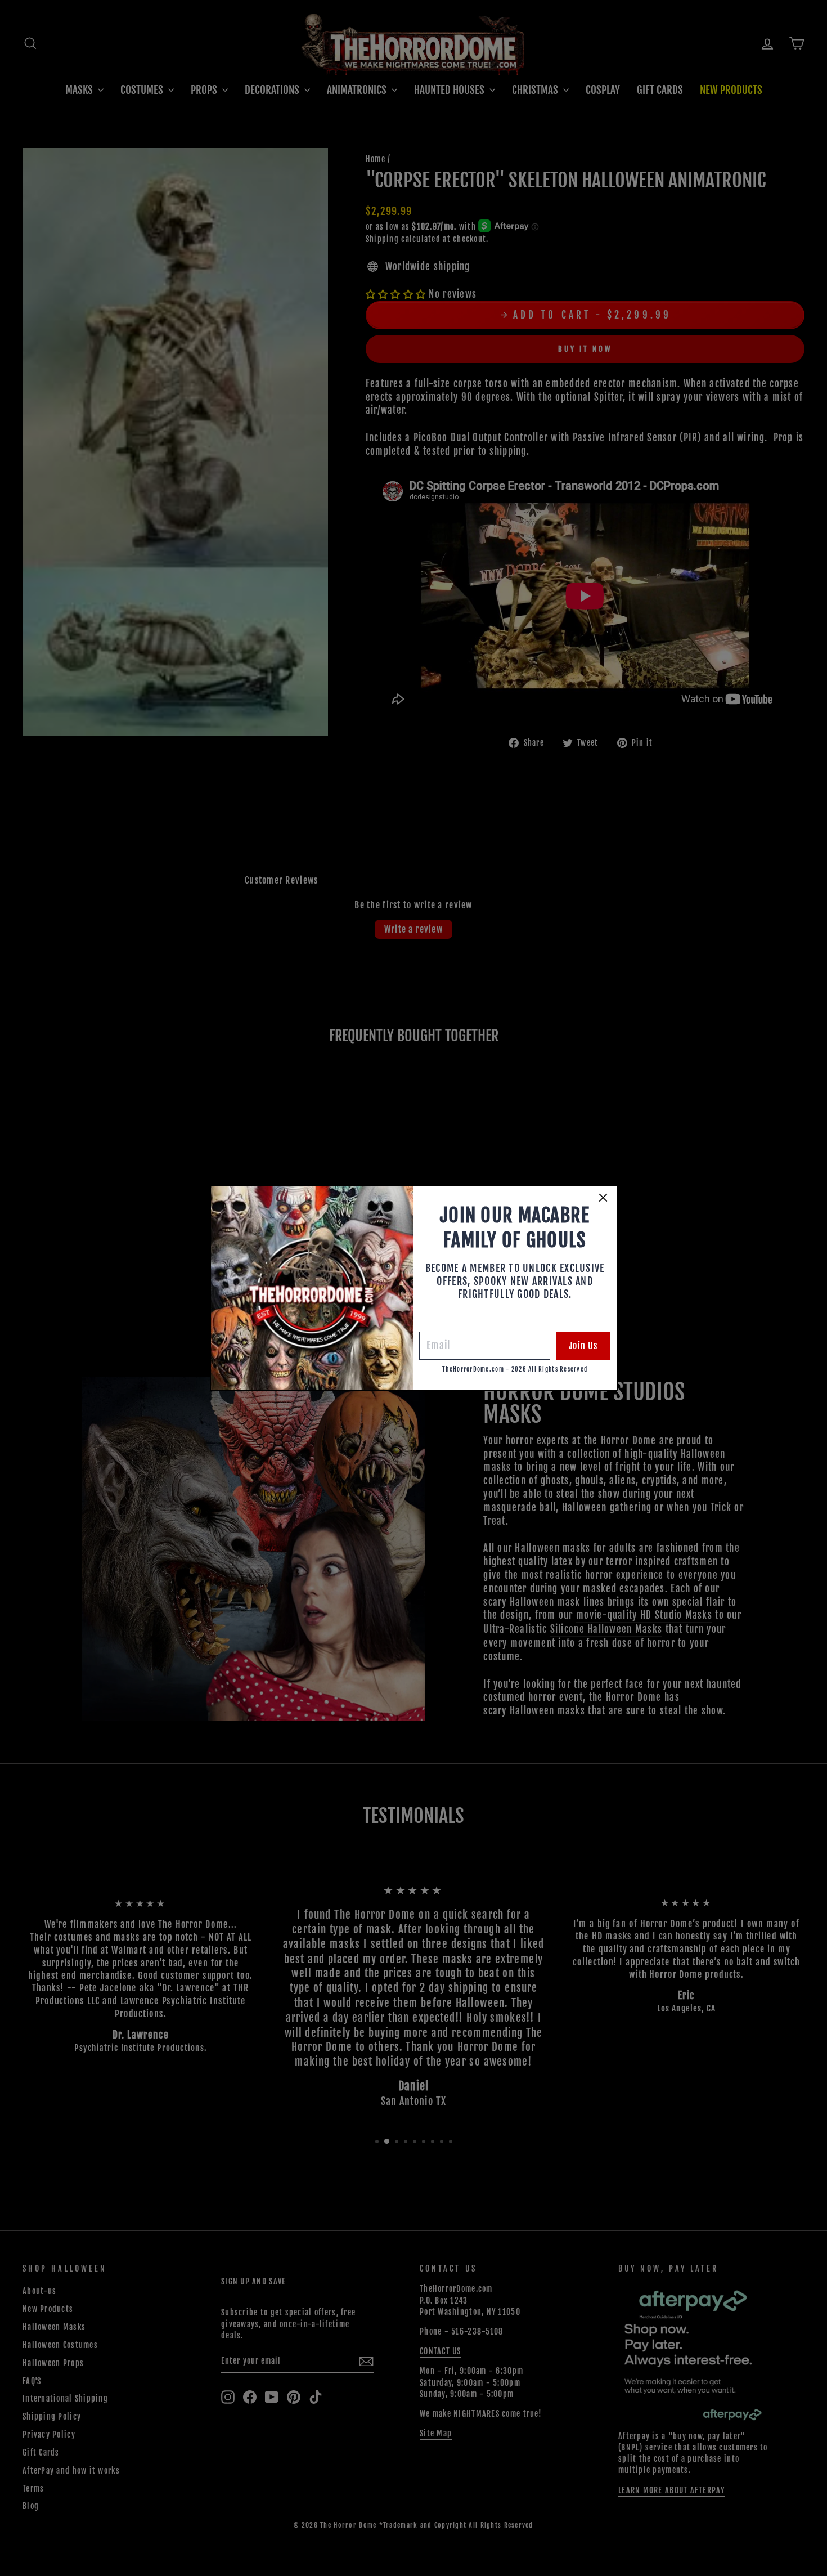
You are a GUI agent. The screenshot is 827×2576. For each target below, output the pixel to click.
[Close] (603, 1198)
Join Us (583, 1346)
